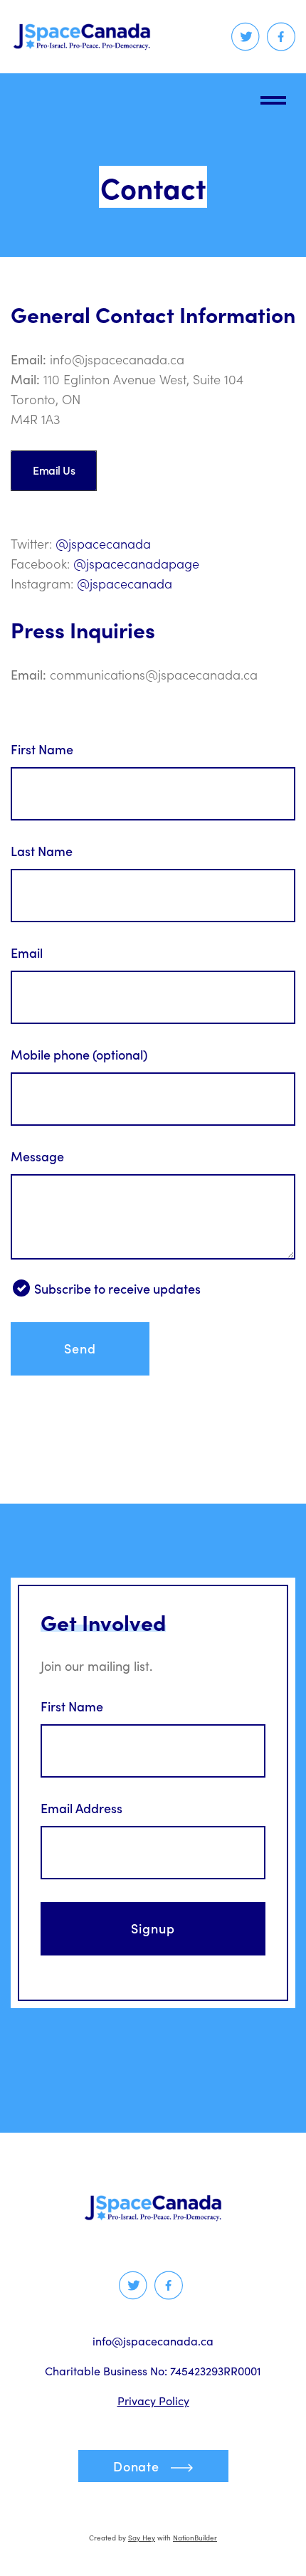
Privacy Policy (153, 2401)
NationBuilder (195, 2538)
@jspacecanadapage (136, 564)
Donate (136, 2466)
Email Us (54, 470)
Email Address (81, 1808)
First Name (42, 749)
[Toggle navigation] (273, 97)
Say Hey (142, 2538)
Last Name (42, 851)
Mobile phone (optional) (79, 1055)
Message (37, 1156)
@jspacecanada (103, 544)
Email (27, 953)
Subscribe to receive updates (117, 1289)
